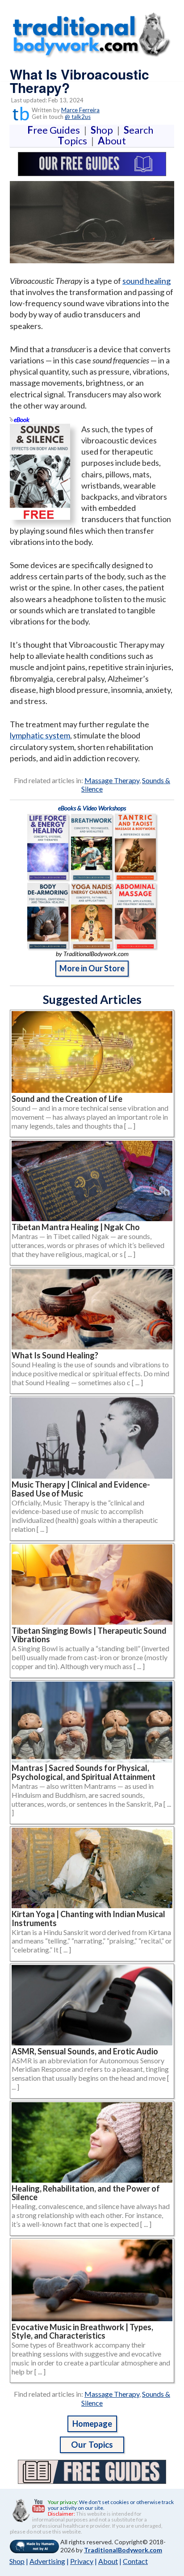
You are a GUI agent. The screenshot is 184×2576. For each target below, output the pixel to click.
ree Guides (55, 130)
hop (104, 130)
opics (74, 141)
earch (140, 130)
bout (112, 141)
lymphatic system (40, 735)
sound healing (146, 281)
